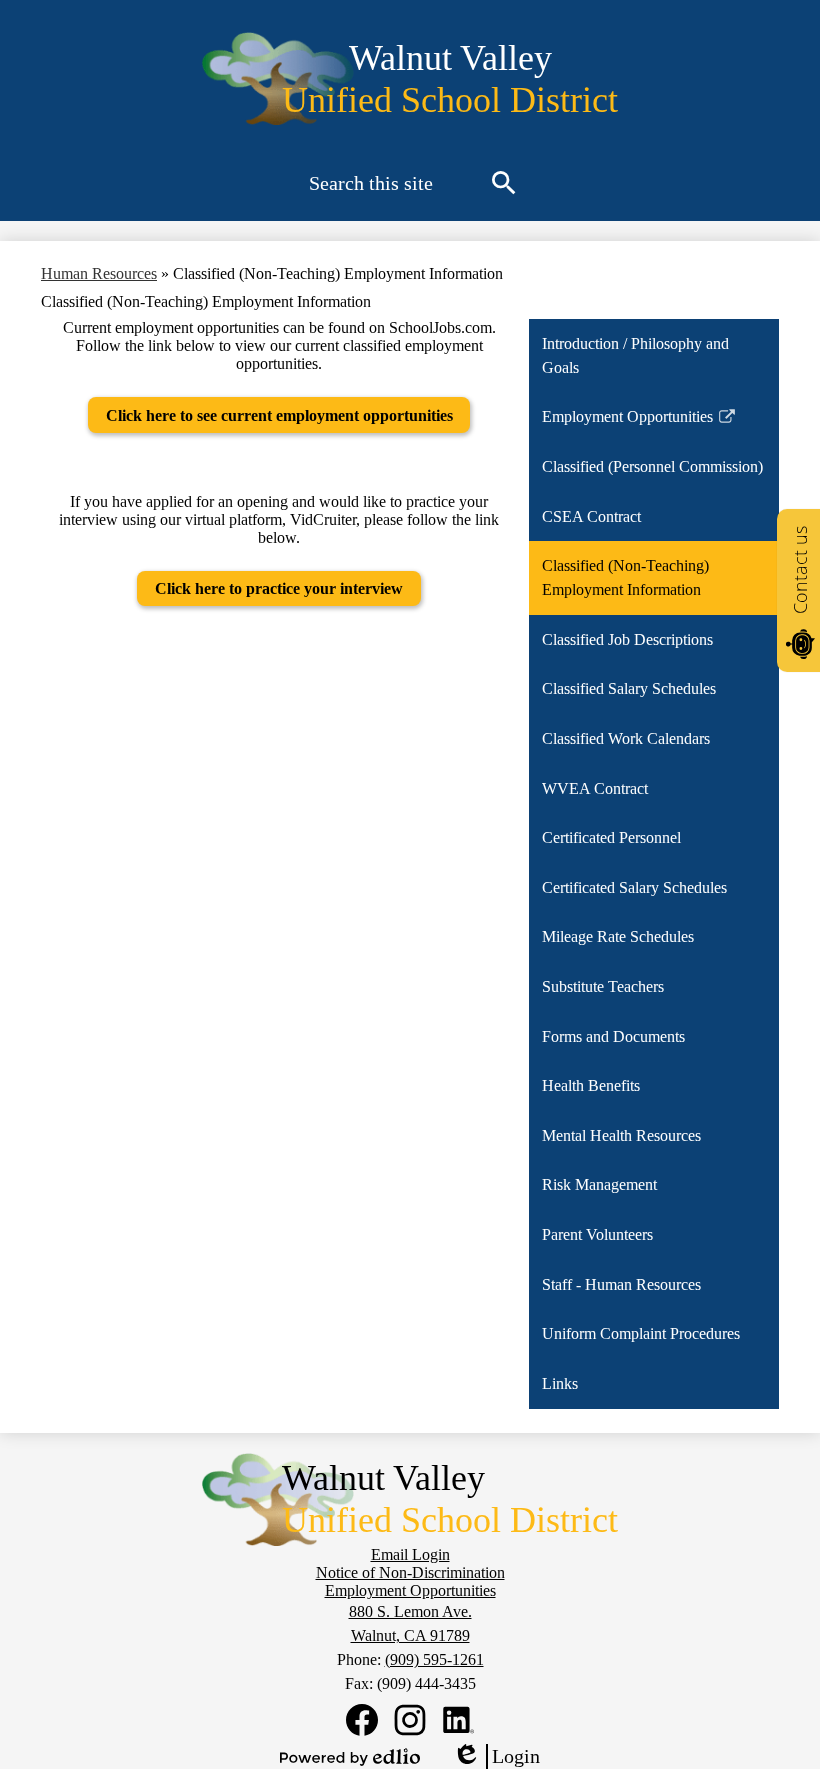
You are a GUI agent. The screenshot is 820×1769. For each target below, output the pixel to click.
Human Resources (99, 273)
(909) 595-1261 (434, 1659)
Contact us (800, 570)
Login (496, 1757)
